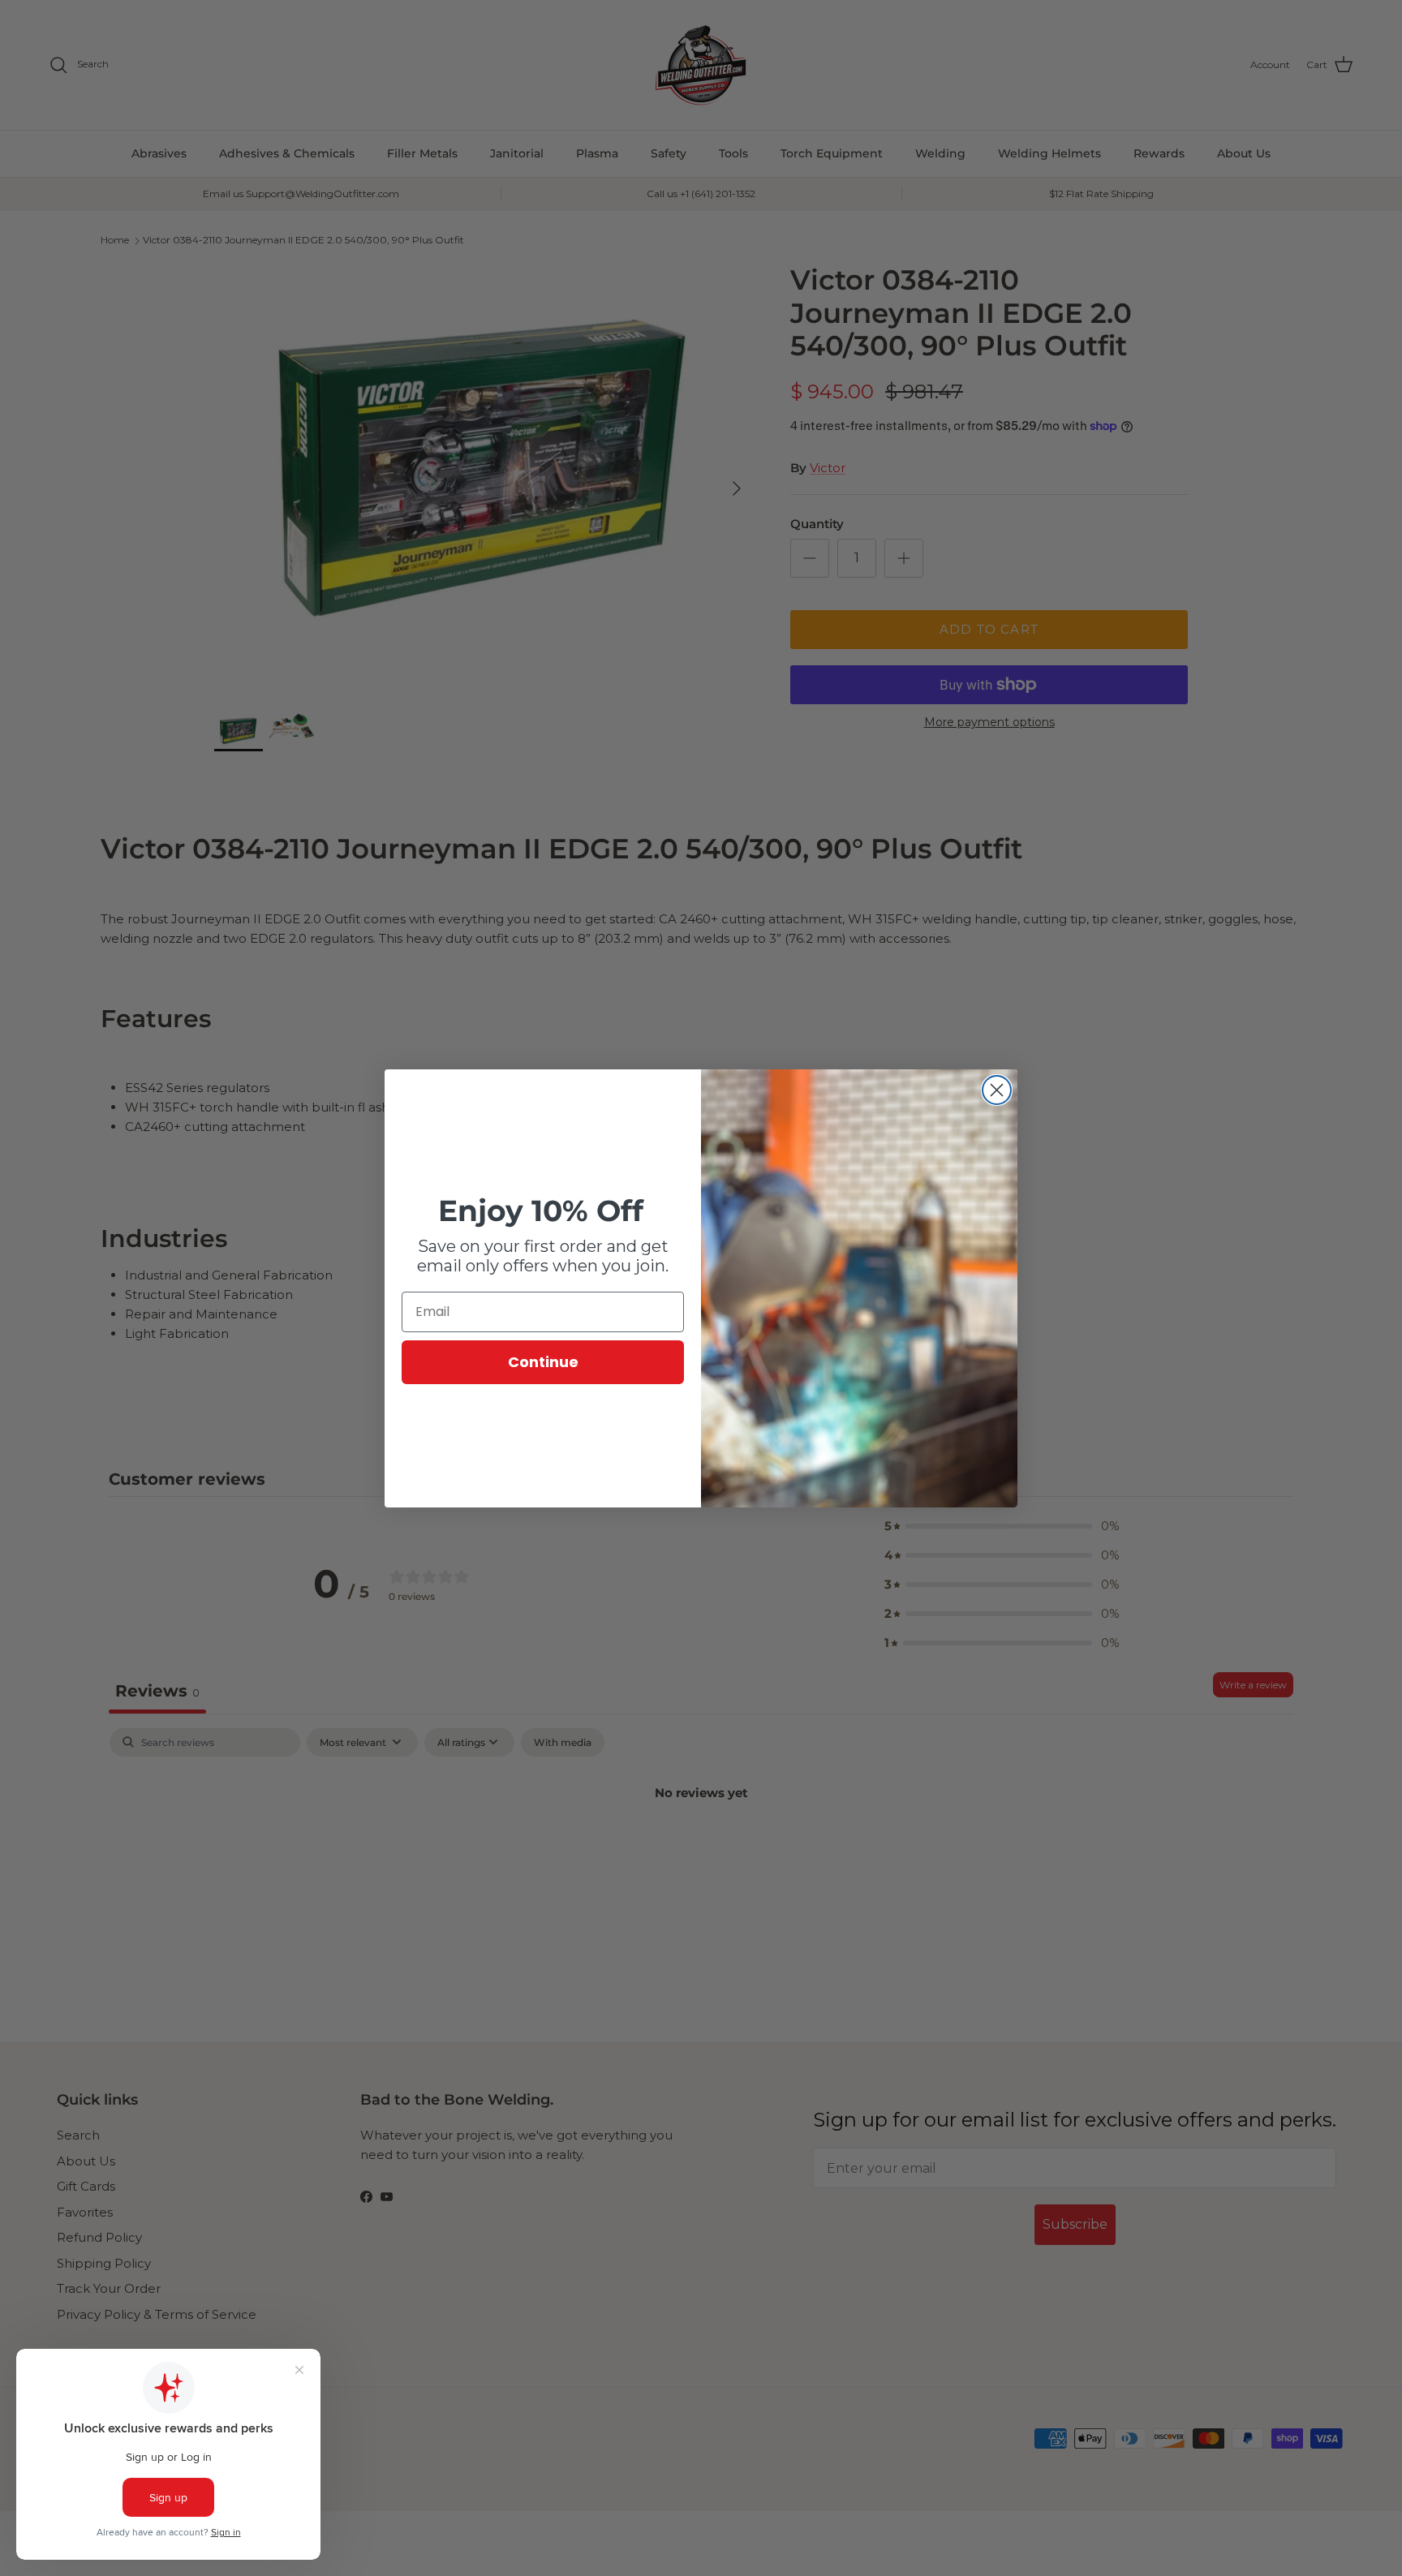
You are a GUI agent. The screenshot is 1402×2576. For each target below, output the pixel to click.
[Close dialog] (997, 1090)
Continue (543, 1362)
